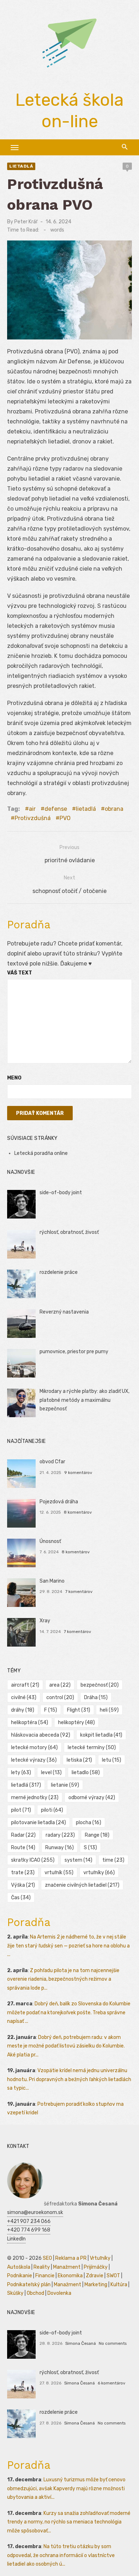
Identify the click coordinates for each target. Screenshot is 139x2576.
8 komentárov (78, 1512)
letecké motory (34, 1748)
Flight (79, 1710)
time (113, 1860)
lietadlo (86, 1773)
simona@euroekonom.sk (35, 2212)
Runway (60, 1848)
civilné (24, 1698)
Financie (45, 2276)
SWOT (113, 2276)
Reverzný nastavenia (64, 1312)
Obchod (35, 2293)
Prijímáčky (96, 2267)
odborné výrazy (92, 1798)
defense (56, 809)
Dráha (96, 1698)
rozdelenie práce (59, 1272)
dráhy (23, 1710)
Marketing (96, 2285)
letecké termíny (92, 1748)
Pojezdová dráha (59, 1502)
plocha (89, 1823)
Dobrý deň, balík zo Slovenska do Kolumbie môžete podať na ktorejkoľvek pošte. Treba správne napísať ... (69, 2012)
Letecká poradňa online (41, 1153)
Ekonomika (70, 2276)
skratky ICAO (33, 1860)
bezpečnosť (100, 1685)
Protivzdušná (33, 818)
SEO (47, 2258)
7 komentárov (79, 1592)
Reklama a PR (71, 2258)
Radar (23, 1835)
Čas (21, 1898)
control (60, 1698)
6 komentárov (112, 2383)
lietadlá (21, 166)
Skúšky (15, 2293)
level (51, 1773)
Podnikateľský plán (29, 2285)
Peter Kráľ (26, 222)
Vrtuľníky (100, 2258)
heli (109, 1710)
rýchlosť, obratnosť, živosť (69, 1232)
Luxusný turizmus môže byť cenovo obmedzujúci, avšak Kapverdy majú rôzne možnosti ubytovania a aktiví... (66, 2488)
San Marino (52, 1581)
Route (23, 1848)
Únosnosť (50, 1541)
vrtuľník (59, 1873)
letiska (79, 1760)
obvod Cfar (52, 1462)
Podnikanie (20, 2276)
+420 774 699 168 (29, 2230)
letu (112, 1760)
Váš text (20, 973)
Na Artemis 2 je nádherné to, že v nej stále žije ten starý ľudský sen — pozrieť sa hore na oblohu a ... (68, 1946)
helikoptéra (30, 1723)
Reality (42, 2267)
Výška (23, 1885)
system (78, 1860)
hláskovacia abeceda (41, 1735)
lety (21, 1773)
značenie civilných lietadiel (82, 1885)
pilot (21, 1810)
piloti (52, 1810)
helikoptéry (76, 1723)
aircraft (25, 1685)
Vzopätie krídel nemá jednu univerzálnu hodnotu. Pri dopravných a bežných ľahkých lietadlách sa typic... (69, 2079)
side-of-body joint (61, 1193)
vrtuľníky (99, 1873)
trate (23, 1873)
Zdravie (95, 2276)
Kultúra (119, 2285)
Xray (45, 1621)
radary (60, 1835)
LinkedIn (16, 2239)
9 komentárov (78, 1473)
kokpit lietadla (101, 1735)
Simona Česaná (81, 2343)
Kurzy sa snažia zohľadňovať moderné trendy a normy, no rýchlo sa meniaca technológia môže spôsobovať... (69, 2522)
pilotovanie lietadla (38, 1823)
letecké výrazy (34, 1760)
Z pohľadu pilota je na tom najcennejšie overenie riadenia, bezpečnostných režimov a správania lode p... (63, 1979)
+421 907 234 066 (29, 2221)
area (60, 1685)
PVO (65, 818)
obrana (114, 809)
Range (97, 1835)
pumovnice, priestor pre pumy (74, 1352)
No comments (113, 2343)
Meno (14, 1078)
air (32, 809)
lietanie (65, 1785)
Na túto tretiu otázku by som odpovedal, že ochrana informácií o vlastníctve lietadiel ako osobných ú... (61, 2555)
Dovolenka (59, 2293)
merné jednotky (35, 1798)
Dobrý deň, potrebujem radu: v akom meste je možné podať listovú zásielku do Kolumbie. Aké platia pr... (66, 2046)
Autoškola (19, 2267)
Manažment (67, 2267)
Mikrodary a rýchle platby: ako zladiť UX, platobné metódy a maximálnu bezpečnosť (84, 1400)
